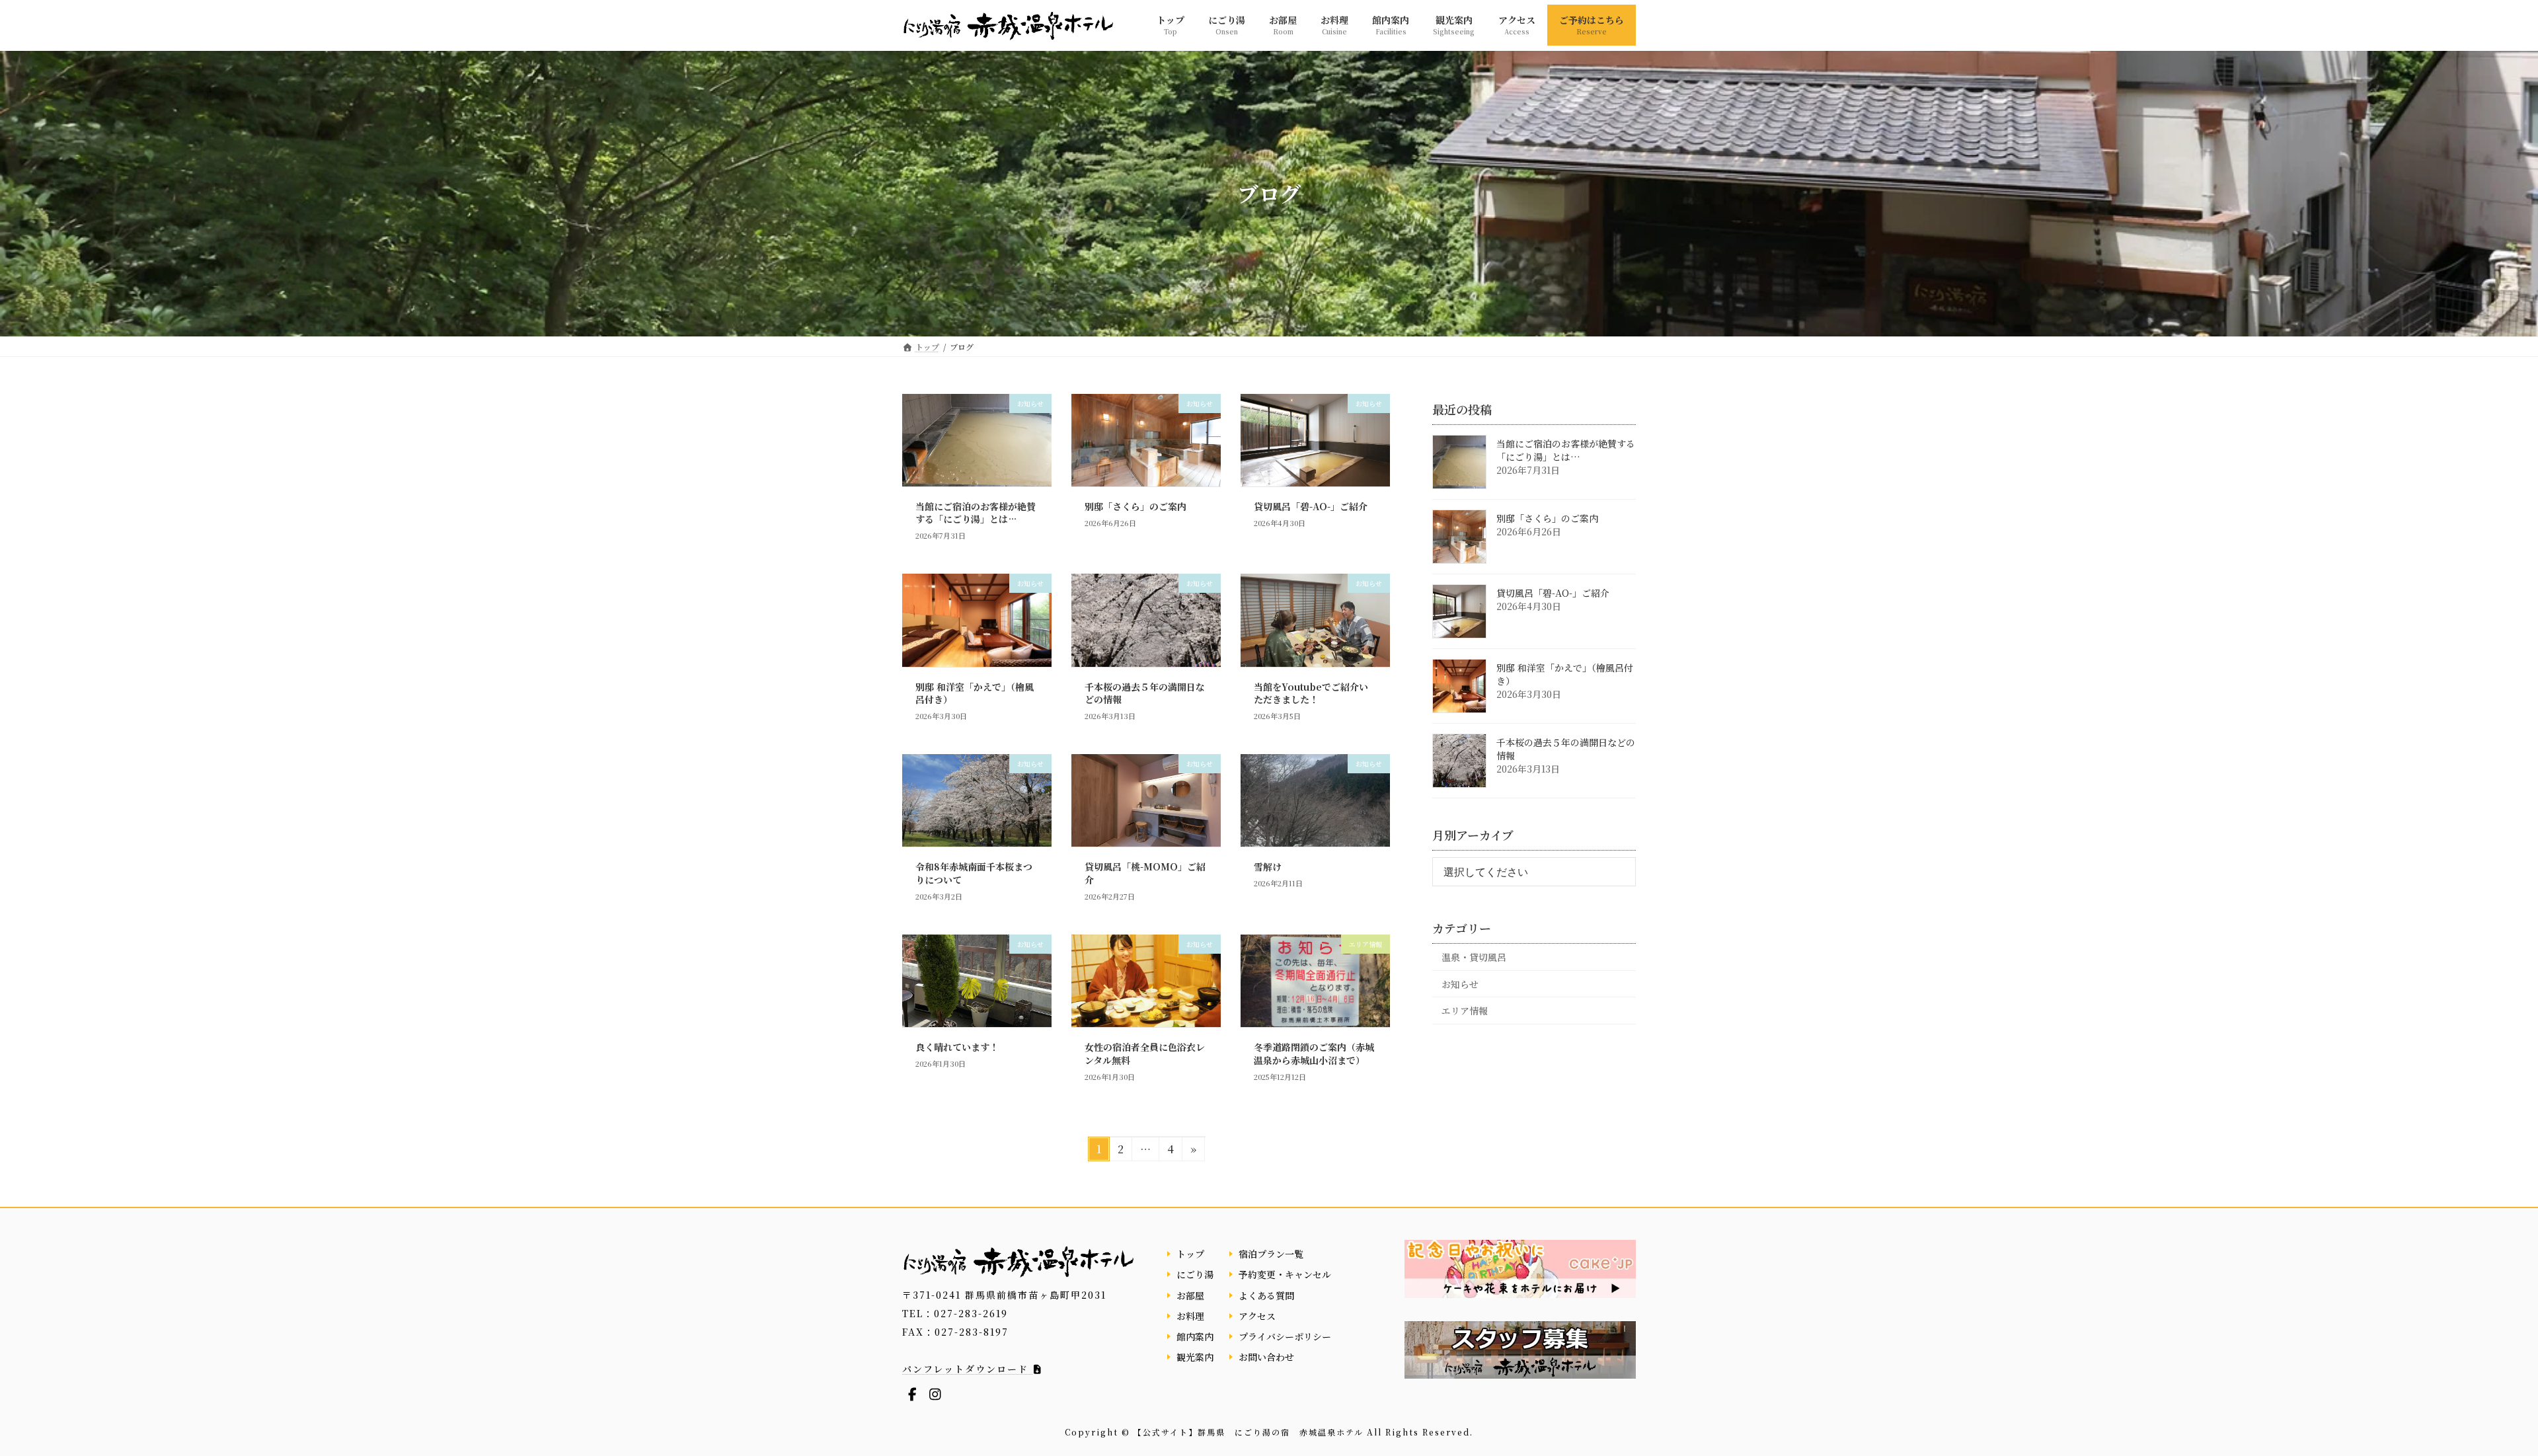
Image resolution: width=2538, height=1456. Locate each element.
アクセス (1257, 1315)
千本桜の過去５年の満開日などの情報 (1145, 693)
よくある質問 (1266, 1295)
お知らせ (1460, 983)
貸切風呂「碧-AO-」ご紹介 (1311, 506)
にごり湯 (1195, 1274)
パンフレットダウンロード (967, 1369)
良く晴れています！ (957, 1047)
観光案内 (1195, 1357)
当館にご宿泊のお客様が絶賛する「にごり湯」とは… (976, 513)
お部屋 (1190, 1295)
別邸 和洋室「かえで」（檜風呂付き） (975, 693)
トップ (1190, 1254)
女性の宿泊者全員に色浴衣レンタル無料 (1145, 1054)
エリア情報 (1465, 1011)
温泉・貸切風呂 (1474, 957)
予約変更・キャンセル (1285, 1274)
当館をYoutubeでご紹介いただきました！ (1311, 693)
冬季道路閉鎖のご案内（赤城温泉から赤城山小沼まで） (1314, 1054)
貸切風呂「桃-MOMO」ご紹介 (1145, 873)
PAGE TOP (2472, 1400)
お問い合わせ (1266, 1357)
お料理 (1190, 1315)
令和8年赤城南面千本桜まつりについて (974, 873)
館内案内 (1195, 1336)
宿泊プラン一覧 (1271, 1254)
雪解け (1268, 866)
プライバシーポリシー (1285, 1336)
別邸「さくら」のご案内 (1135, 506)
